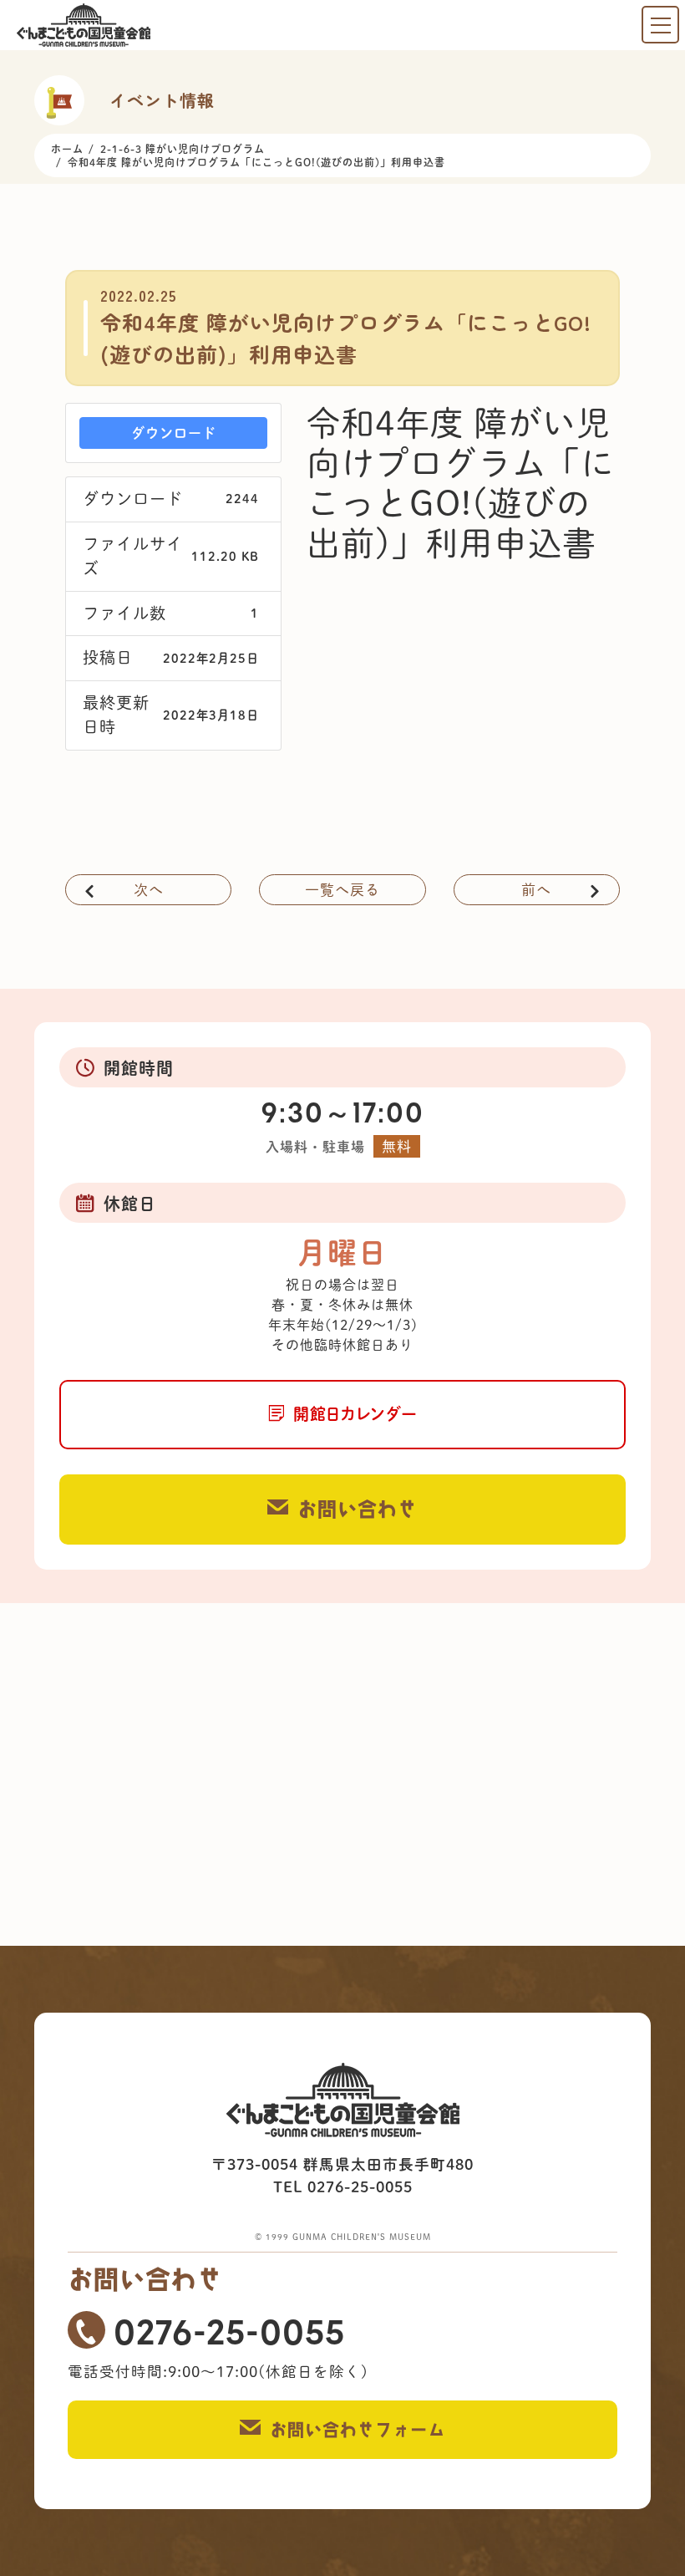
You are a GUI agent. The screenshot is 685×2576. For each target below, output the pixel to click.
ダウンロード (174, 433)
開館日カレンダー (355, 1414)
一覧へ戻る (342, 890)
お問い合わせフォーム (358, 2430)
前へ (536, 890)
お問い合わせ (358, 1509)
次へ (149, 890)
